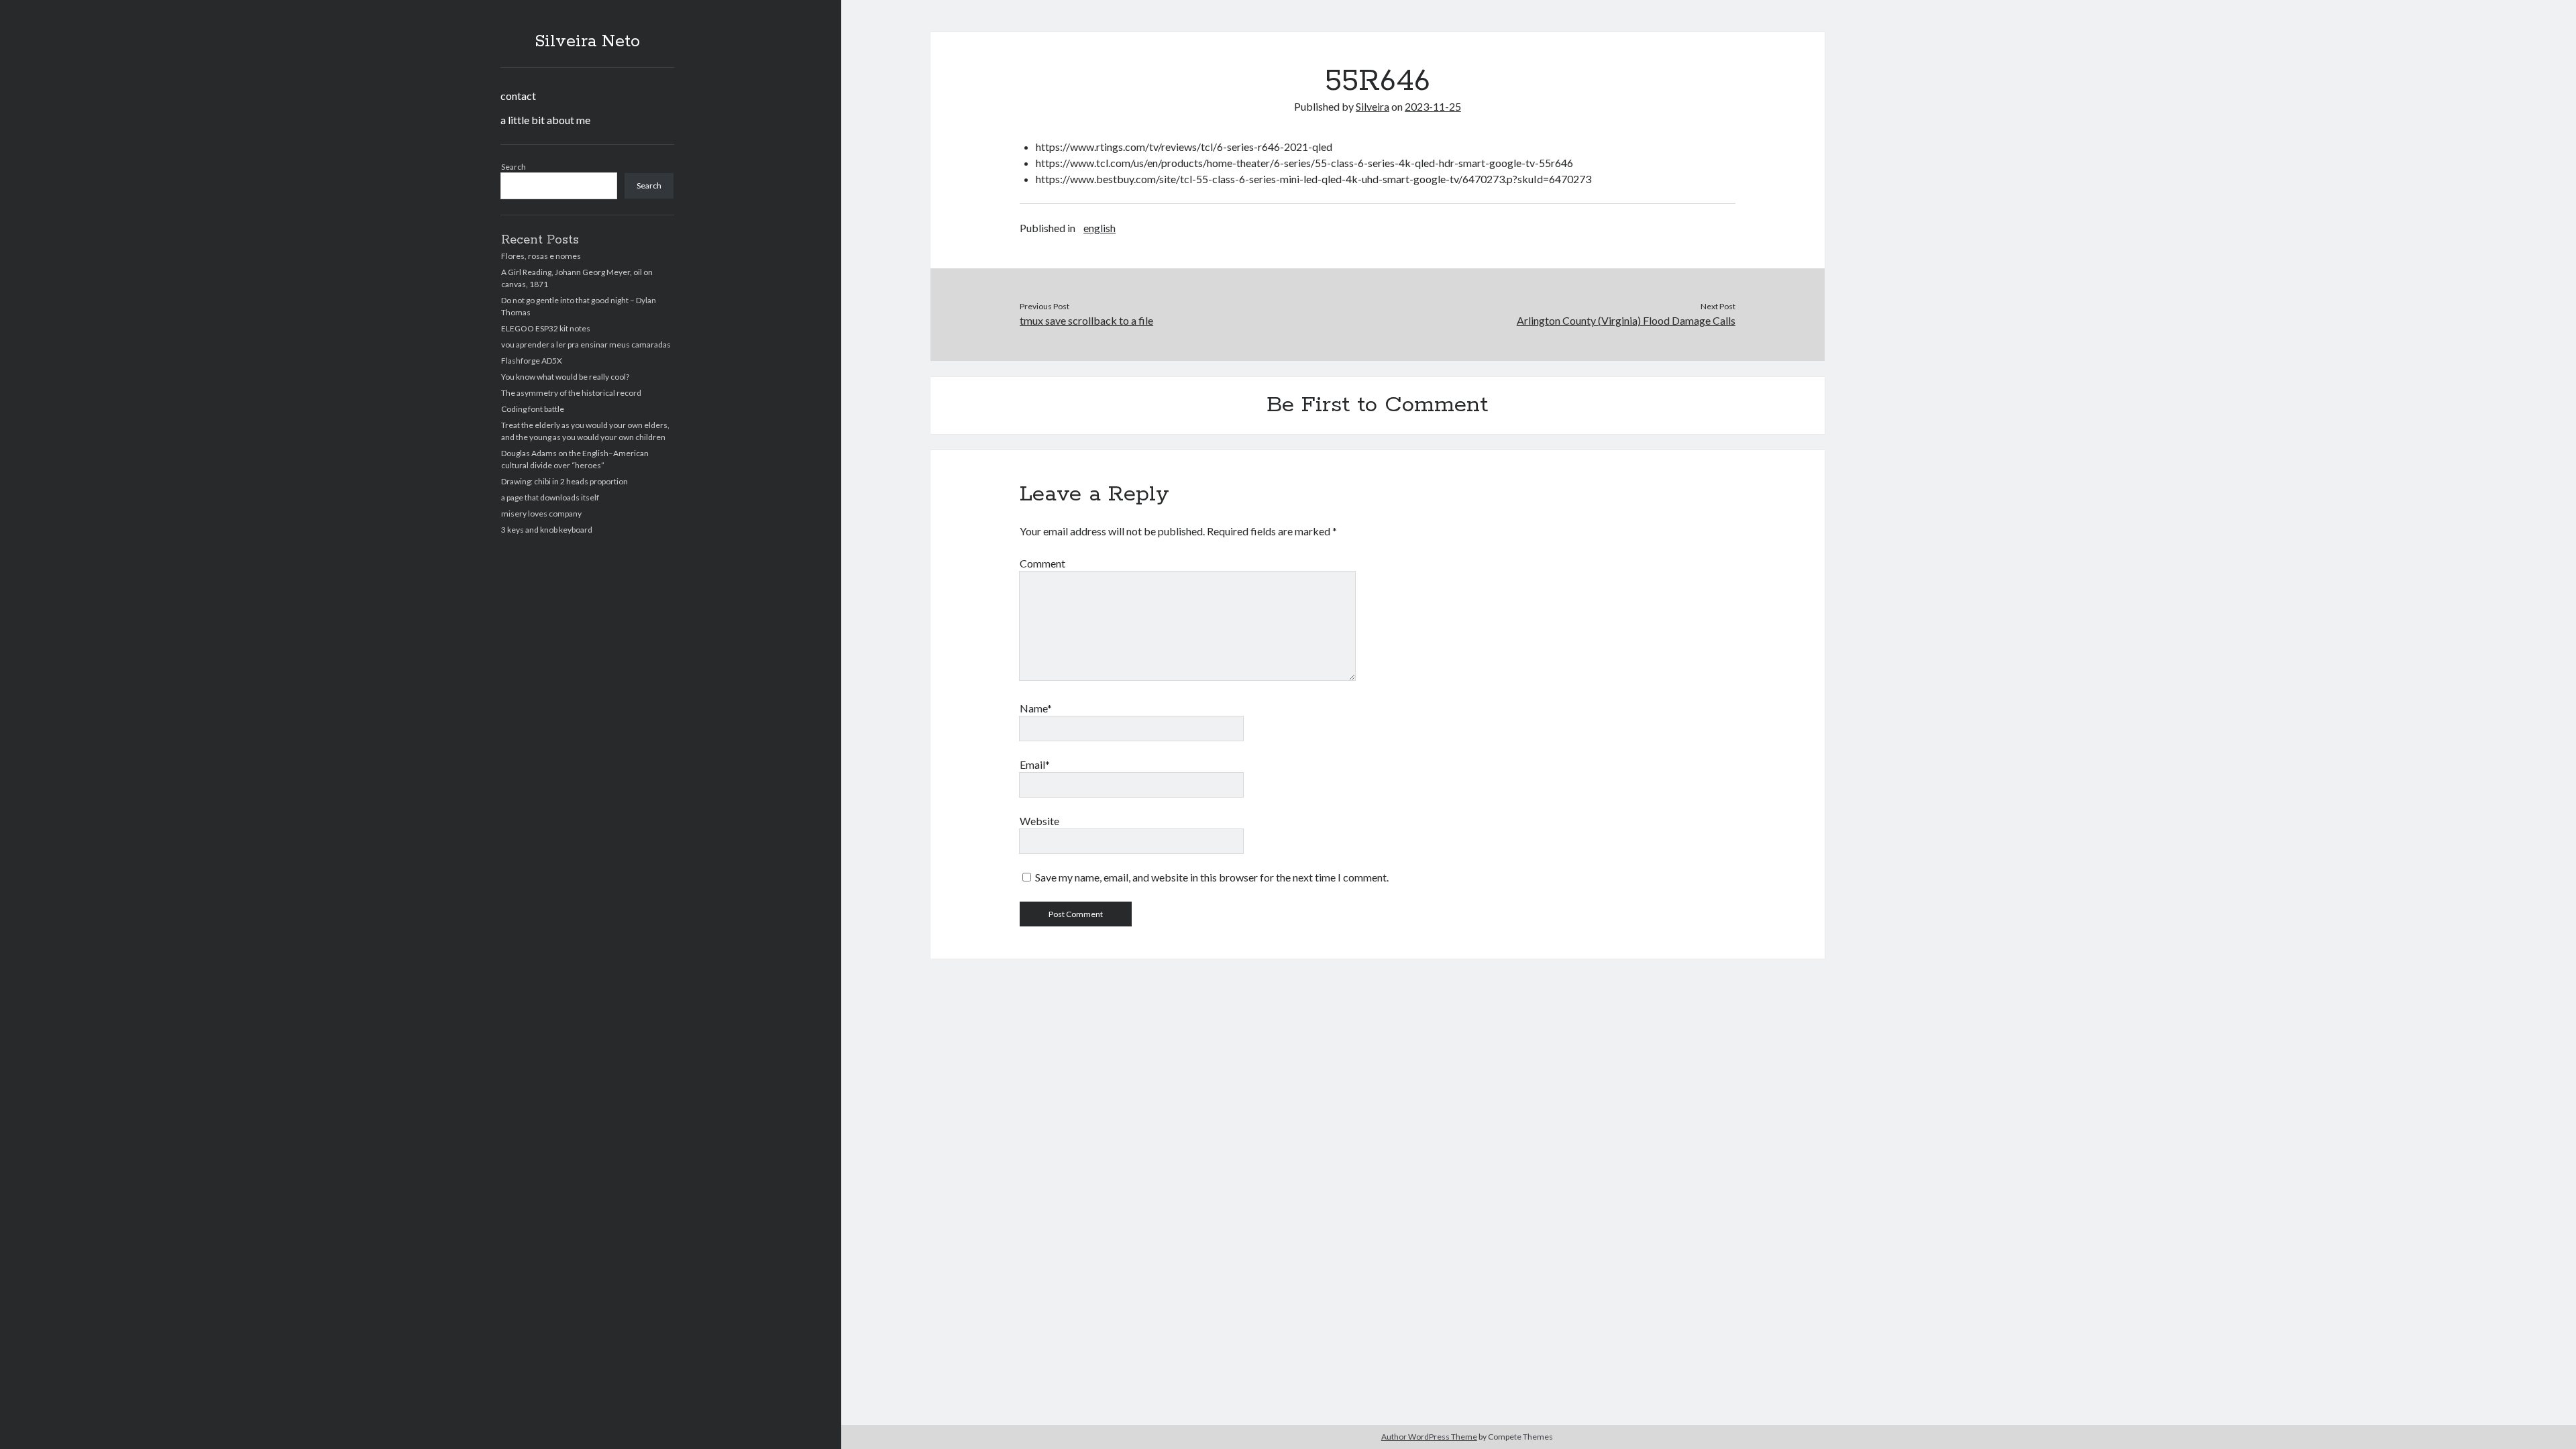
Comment (1042, 563)
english (1099, 228)
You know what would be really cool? (565, 377)
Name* (1036, 708)
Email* (1035, 764)
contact (518, 96)
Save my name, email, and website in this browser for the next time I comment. (1212, 877)
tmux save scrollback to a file (1086, 320)
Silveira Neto (587, 42)
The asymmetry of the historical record (571, 393)
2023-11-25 (1433, 106)
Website (1039, 821)
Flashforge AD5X (532, 361)
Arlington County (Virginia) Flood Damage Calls (1626, 320)
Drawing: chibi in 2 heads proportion (565, 481)
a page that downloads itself (550, 497)
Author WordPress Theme (1429, 1437)
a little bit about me (545, 120)
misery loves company (541, 514)
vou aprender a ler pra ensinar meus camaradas (586, 344)
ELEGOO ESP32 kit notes (546, 328)
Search (514, 167)
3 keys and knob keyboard (547, 530)
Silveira (1373, 106)
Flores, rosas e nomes (541, 256)
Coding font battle (533, 409)
